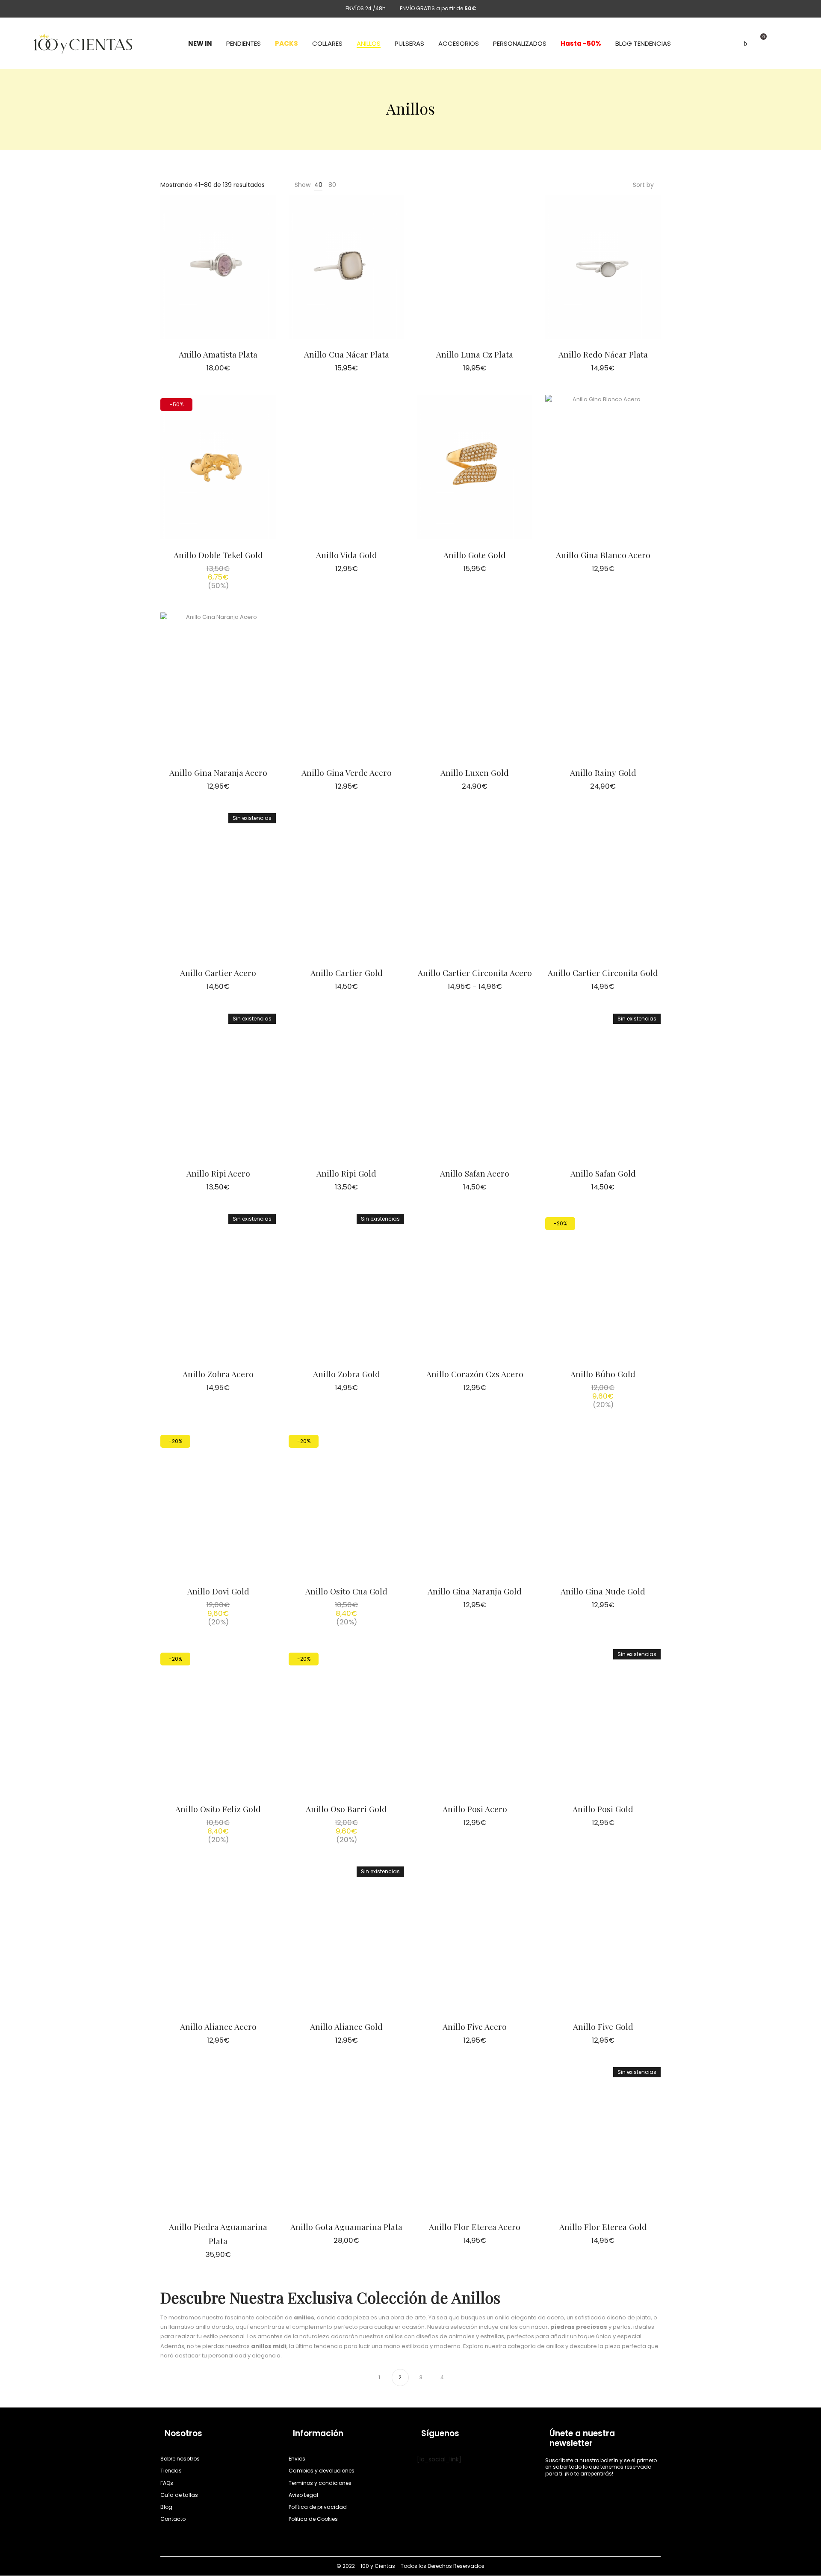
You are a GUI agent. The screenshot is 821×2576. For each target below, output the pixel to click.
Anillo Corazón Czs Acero (475, 1374)
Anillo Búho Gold (603, 1374)
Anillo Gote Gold (475, 555)
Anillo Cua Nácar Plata (347, 354)
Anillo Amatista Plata (218, 354)
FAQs (167, 2483)
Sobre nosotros (180, 2459)
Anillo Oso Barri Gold (346, 1809)
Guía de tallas (179, 2495)
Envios (297, 2459)
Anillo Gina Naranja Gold (475, 1591)
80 (332, 185)
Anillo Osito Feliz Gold (218, 1809)
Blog (166, 2507)
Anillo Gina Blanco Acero (603, 555)
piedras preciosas (579, 2327)
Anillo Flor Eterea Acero (475, 2227)
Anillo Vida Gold (347, 555)
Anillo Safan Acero (475, 1173)
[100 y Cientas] (83, 44)
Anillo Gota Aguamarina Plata (346, 2227)
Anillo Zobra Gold (347, 1374)
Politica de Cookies (313, 2519)
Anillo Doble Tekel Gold (218, 555)
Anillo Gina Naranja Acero (218, 772)
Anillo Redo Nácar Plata (603, 354)
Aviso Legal (303, 2495)
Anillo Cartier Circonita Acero (475, 973)
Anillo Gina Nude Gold (603, 1591)
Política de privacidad (318, 2507)
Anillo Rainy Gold (603, 772)
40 (318, 185)
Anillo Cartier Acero (218, 973)
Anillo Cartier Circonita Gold (603, 973)
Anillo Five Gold (603, 2026)
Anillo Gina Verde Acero (347, 772)
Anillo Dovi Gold (218, 1591)
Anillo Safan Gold (603, 1173)
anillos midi (269, 2346)
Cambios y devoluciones (322, 2471)
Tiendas (171, 2471)
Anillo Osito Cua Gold (346, 1591)
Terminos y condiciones (320, 2483)
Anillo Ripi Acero (218, 1173)
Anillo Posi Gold (603, 1809)
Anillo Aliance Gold (346, 2026)
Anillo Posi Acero (475, 1809)
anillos (304, 2317)
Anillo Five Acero (475, 2026)
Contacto (173, 2519)
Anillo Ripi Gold (346, 1173)
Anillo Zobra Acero (218, 1374)
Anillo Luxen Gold (475, 772)
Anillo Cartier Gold (347, 973)
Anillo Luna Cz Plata (475, 354)
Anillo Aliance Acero (218, 2026)
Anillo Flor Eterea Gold (603, 2227)
